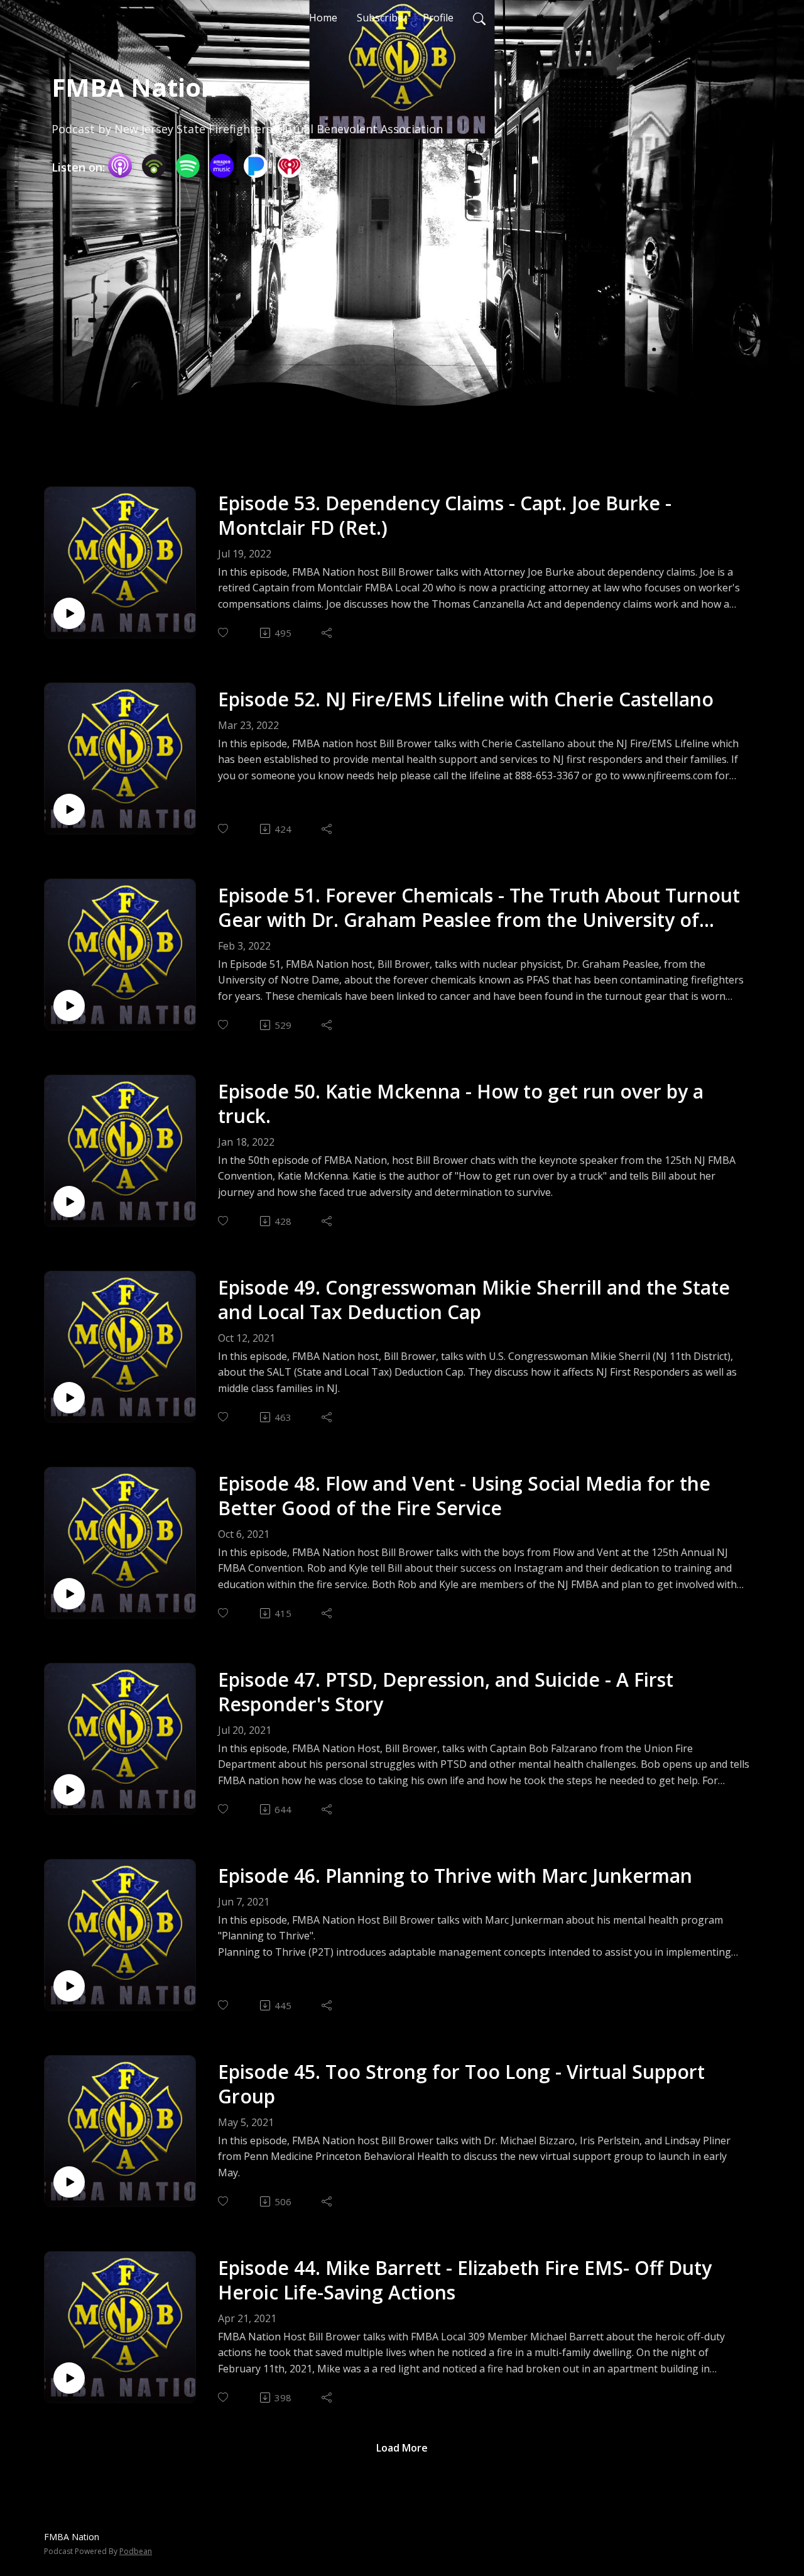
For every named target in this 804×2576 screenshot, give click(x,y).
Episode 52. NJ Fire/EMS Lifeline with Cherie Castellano (466, 699)
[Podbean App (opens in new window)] (154, 166)
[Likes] (224, 633)
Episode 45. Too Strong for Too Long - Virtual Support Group (461, 2084)
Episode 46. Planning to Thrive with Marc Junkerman (455, 1876)
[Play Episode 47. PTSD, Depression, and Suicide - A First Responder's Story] (69, 1790)
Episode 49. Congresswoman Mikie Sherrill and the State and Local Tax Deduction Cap (474, 1300)
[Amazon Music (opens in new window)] (222, 166)
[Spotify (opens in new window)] (188, 166)
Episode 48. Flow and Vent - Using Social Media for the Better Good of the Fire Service (464, 1496)
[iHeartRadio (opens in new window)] (290, 166)
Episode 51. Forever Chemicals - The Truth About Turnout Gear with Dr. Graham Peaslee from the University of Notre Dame (479, 907)
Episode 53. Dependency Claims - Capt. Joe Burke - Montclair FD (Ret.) (445, 515)
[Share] (328, 633)
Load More (402, 2448)
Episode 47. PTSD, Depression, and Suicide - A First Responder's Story (446, 1692)
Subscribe (380, 18)
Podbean (136, 2551)
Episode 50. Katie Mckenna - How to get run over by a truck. (461, 1104)
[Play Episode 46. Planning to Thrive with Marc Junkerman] (69, 1986)
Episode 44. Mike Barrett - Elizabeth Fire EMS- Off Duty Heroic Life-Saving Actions (465, 2280)
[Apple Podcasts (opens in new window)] (120, 166)
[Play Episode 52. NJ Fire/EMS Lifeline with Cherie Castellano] (69, 809)
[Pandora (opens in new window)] (256, 166)
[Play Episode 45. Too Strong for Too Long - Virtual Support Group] (69, 2182)
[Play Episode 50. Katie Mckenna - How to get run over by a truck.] (69, 1202)
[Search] (479, 18)
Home (323, 18)
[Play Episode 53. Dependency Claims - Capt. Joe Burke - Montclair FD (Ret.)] (69, 613)
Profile (438, 18)
